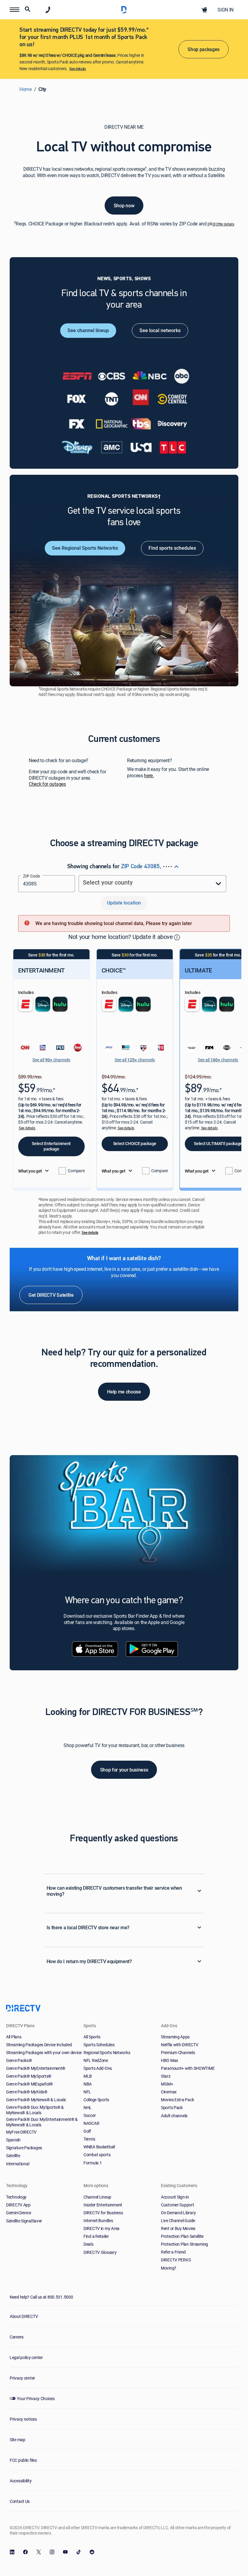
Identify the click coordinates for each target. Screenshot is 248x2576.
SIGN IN (225, 10)
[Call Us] (48, 10)
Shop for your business (124, 1770)
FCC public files (23, 2460)
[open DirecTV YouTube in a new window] (65, 2552)
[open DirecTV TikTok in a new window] (79, 2552)
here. (149, 776)
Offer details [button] (225, 224)
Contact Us (20, 2501)
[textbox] (47, 882)
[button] (15, 10)
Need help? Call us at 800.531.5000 (41, 2297)
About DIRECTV (24, 2316)
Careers (17, 2337)
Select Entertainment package (51, 1146)
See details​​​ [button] (77, 69)
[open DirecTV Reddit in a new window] (92, 2552)
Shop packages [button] (204, 49)
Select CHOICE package (135, 1143)
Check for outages (47, 784)
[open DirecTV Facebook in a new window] (25, 2552)
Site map (18, 2440)
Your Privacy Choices (36, 2398)
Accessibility (21, 2481)
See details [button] (27, 1128)
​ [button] (177, 937)
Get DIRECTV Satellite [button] (51, 1295)
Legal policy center (26, 2357)
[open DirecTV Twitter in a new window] (39, 2552)
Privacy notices (23, 2419)
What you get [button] (30, 1171)
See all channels (51, 1060)
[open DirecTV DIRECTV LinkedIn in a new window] (12, 2552)
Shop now (124, 205)
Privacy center (22, 2378)
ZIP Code (32, 876)
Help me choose (124, 1392)
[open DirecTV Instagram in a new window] (52, 2552)
